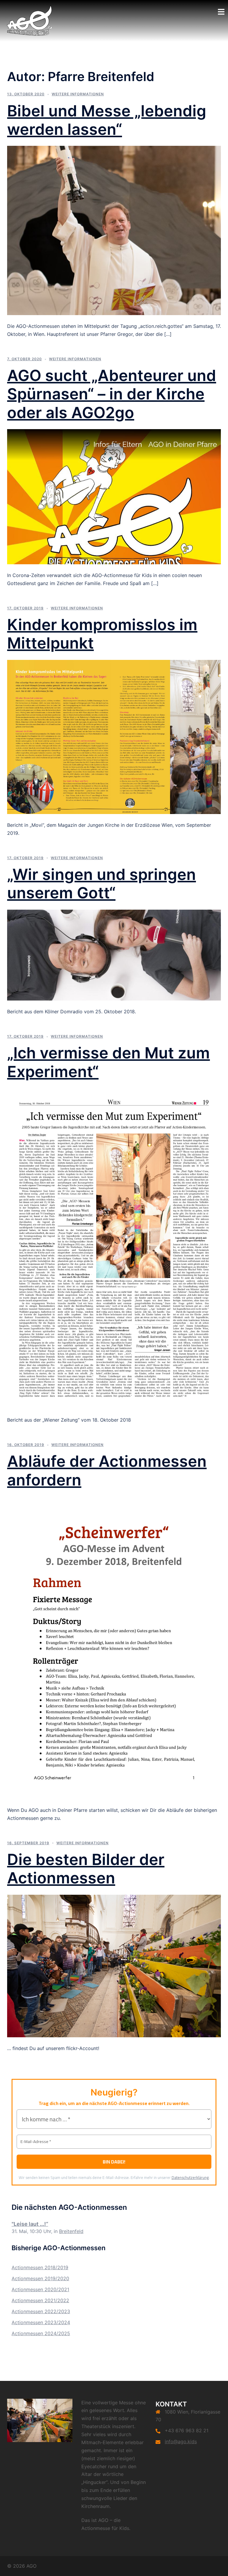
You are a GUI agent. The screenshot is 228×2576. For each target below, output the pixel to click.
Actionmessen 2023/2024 (41, 2322)
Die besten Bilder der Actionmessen (86, 1869)
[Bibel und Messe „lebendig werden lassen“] (114, 230)
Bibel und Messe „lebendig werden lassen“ (107, 120)
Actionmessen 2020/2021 (40, 2289)
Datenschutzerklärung (190, 2177)
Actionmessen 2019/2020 (40, 2278)
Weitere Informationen (78, 94)
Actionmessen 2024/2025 (41, 2333)
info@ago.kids (181, 2441)
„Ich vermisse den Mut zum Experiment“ (109, 1062)
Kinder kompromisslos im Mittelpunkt (102, 634)
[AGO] (30, 20)
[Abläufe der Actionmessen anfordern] (114, 1647)
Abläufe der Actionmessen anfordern (107, 1470)
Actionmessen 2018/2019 (40, 2267)
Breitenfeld (71, 2231)
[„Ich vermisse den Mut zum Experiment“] (114, 1248)
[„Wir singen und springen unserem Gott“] (114, 954)
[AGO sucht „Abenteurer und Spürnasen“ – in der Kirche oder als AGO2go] (114, 496)
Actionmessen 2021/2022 (40, 2300)
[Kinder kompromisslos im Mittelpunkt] (114, 737)
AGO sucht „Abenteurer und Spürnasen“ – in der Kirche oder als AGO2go (112, 394)
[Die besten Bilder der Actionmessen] (114, 1965)
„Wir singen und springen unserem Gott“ (102, 884)
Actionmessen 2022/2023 (41, 2311)
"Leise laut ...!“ (30, 2224)
